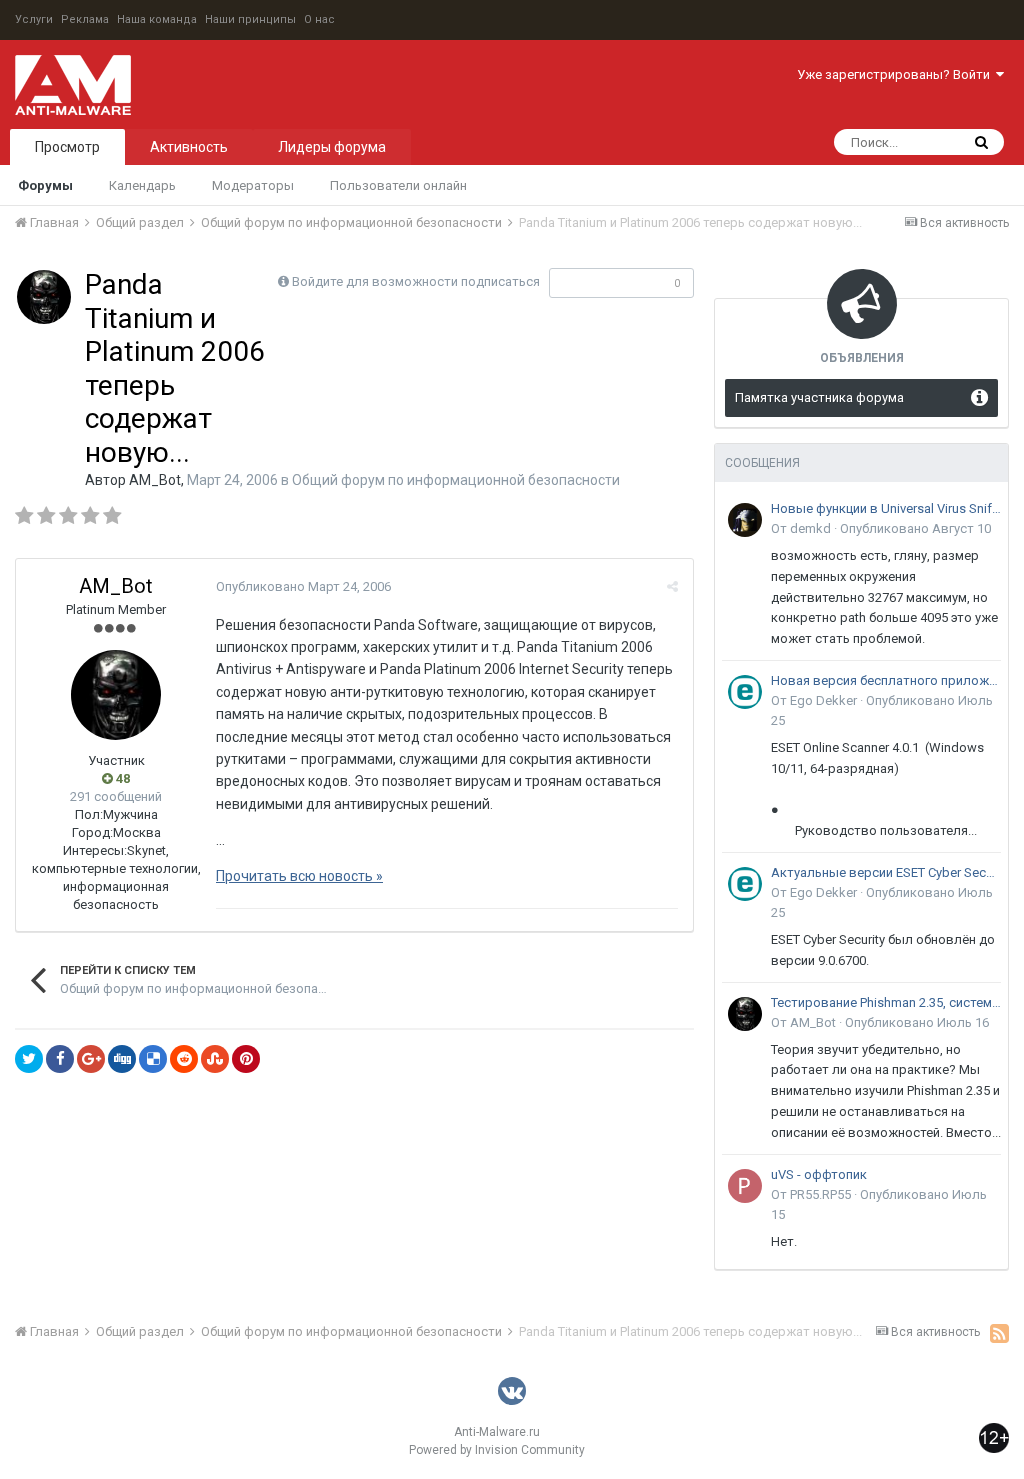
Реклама (85, 19)
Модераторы (253, 185)
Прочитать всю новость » (299, 876)
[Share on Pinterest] (246, 1059)
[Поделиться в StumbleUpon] (215, 1059)
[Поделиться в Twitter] (29, 1059)
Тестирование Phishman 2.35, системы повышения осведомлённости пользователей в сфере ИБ (886, 1002)
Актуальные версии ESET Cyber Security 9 (886, 872)
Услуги (34, 19)
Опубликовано (303, 586)
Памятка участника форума (819, 397)
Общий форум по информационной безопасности (456, 480)
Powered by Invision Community (497, 1450)
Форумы (45, 185)
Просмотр (67, 147)
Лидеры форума (332, 147)
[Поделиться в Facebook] (60, 1059)
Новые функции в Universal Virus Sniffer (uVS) (886, 508)
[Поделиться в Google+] (91, 1059)
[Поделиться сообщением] (672, 586)
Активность (189, 147)
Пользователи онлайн (398, 185)
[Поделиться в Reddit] (184, 1059)
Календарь (142, 185)
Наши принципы (250, 19)
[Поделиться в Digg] (122, 1059)
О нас (319, 19)
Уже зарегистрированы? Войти (896, 74)
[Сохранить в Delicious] (153, 1059)
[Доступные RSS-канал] (999, 1333)
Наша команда (157, 19)
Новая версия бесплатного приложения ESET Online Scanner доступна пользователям (886, 680)
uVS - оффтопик (819, 1174)
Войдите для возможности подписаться (416, 281)
